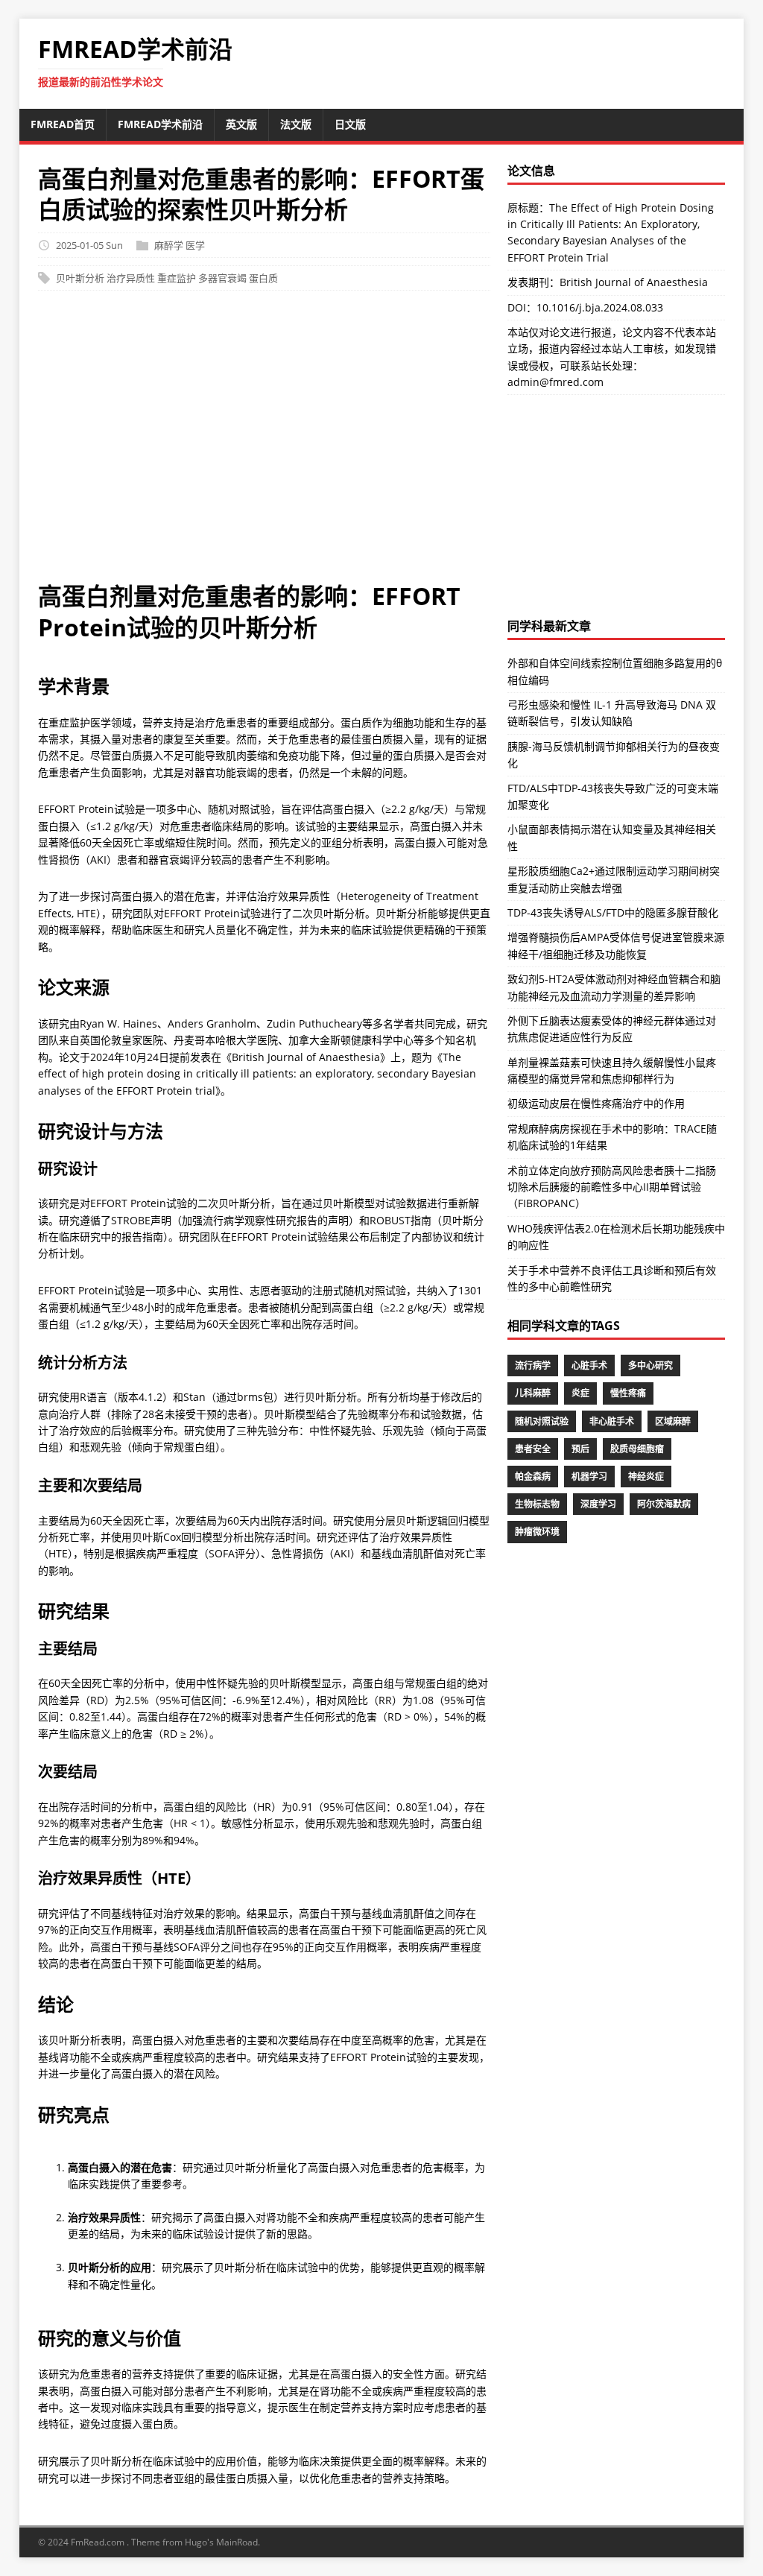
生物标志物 (537, 1504)
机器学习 (589, 1477)
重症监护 (177, 278)
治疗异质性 (131, 278)
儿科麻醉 (533, 1393)
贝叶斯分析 (80, 278)
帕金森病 (533, 1477)
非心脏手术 (612, 1421)
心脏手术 (589, 1365)
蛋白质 (263, 278)
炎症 (580, 1393)
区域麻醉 (673, 1421)
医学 (195, 245)
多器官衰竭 (222, 278)
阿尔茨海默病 (664, 1504)
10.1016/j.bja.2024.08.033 (600, 307)
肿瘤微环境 (537, 1532)
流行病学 (533, 1365)
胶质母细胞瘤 (637, 1449)
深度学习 (598, 1504)
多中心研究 (650, 1365)
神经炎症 (646, 1477)
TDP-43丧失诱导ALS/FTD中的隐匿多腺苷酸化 (613, 912)
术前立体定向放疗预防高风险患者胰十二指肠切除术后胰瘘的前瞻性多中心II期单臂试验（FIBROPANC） (612, 1187)
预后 (580, 1449)
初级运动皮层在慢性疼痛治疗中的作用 (596, 1103)
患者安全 (533, 1449)
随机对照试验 (542, 1421)
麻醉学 (169, 245)
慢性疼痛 (628, 1393)
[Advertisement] (265, 443)
